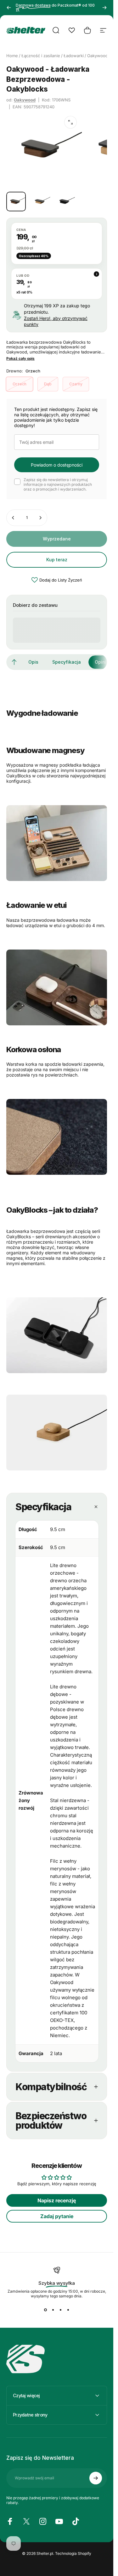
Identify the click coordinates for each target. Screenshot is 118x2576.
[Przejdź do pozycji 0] (16, 202)
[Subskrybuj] (96, 2478)
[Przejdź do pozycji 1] (41, 202)
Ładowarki (74, 56)
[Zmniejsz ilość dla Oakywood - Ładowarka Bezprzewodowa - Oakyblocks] (13, 518)
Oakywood (25, 100)
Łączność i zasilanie (41, 56)
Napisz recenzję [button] (57, 2200)
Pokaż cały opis (20, 359)
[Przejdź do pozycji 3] (65, 202)
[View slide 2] (53, 2310)
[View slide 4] (68, 2310)
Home (12, 56)
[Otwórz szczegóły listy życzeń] (72, 30)
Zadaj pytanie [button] (57, 2216)
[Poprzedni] (9, 8)
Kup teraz (57, 560)
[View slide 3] (60, 2310)
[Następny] (104, 8)
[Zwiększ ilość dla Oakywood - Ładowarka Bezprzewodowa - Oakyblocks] (40, 518)
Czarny (76, 384)
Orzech (20, 384)
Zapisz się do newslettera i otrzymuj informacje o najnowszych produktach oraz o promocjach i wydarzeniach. (58, 484)
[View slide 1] (45, 2310)
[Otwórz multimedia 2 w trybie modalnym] (70, 122)
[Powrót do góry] (14, 662)
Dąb (48, 384)
